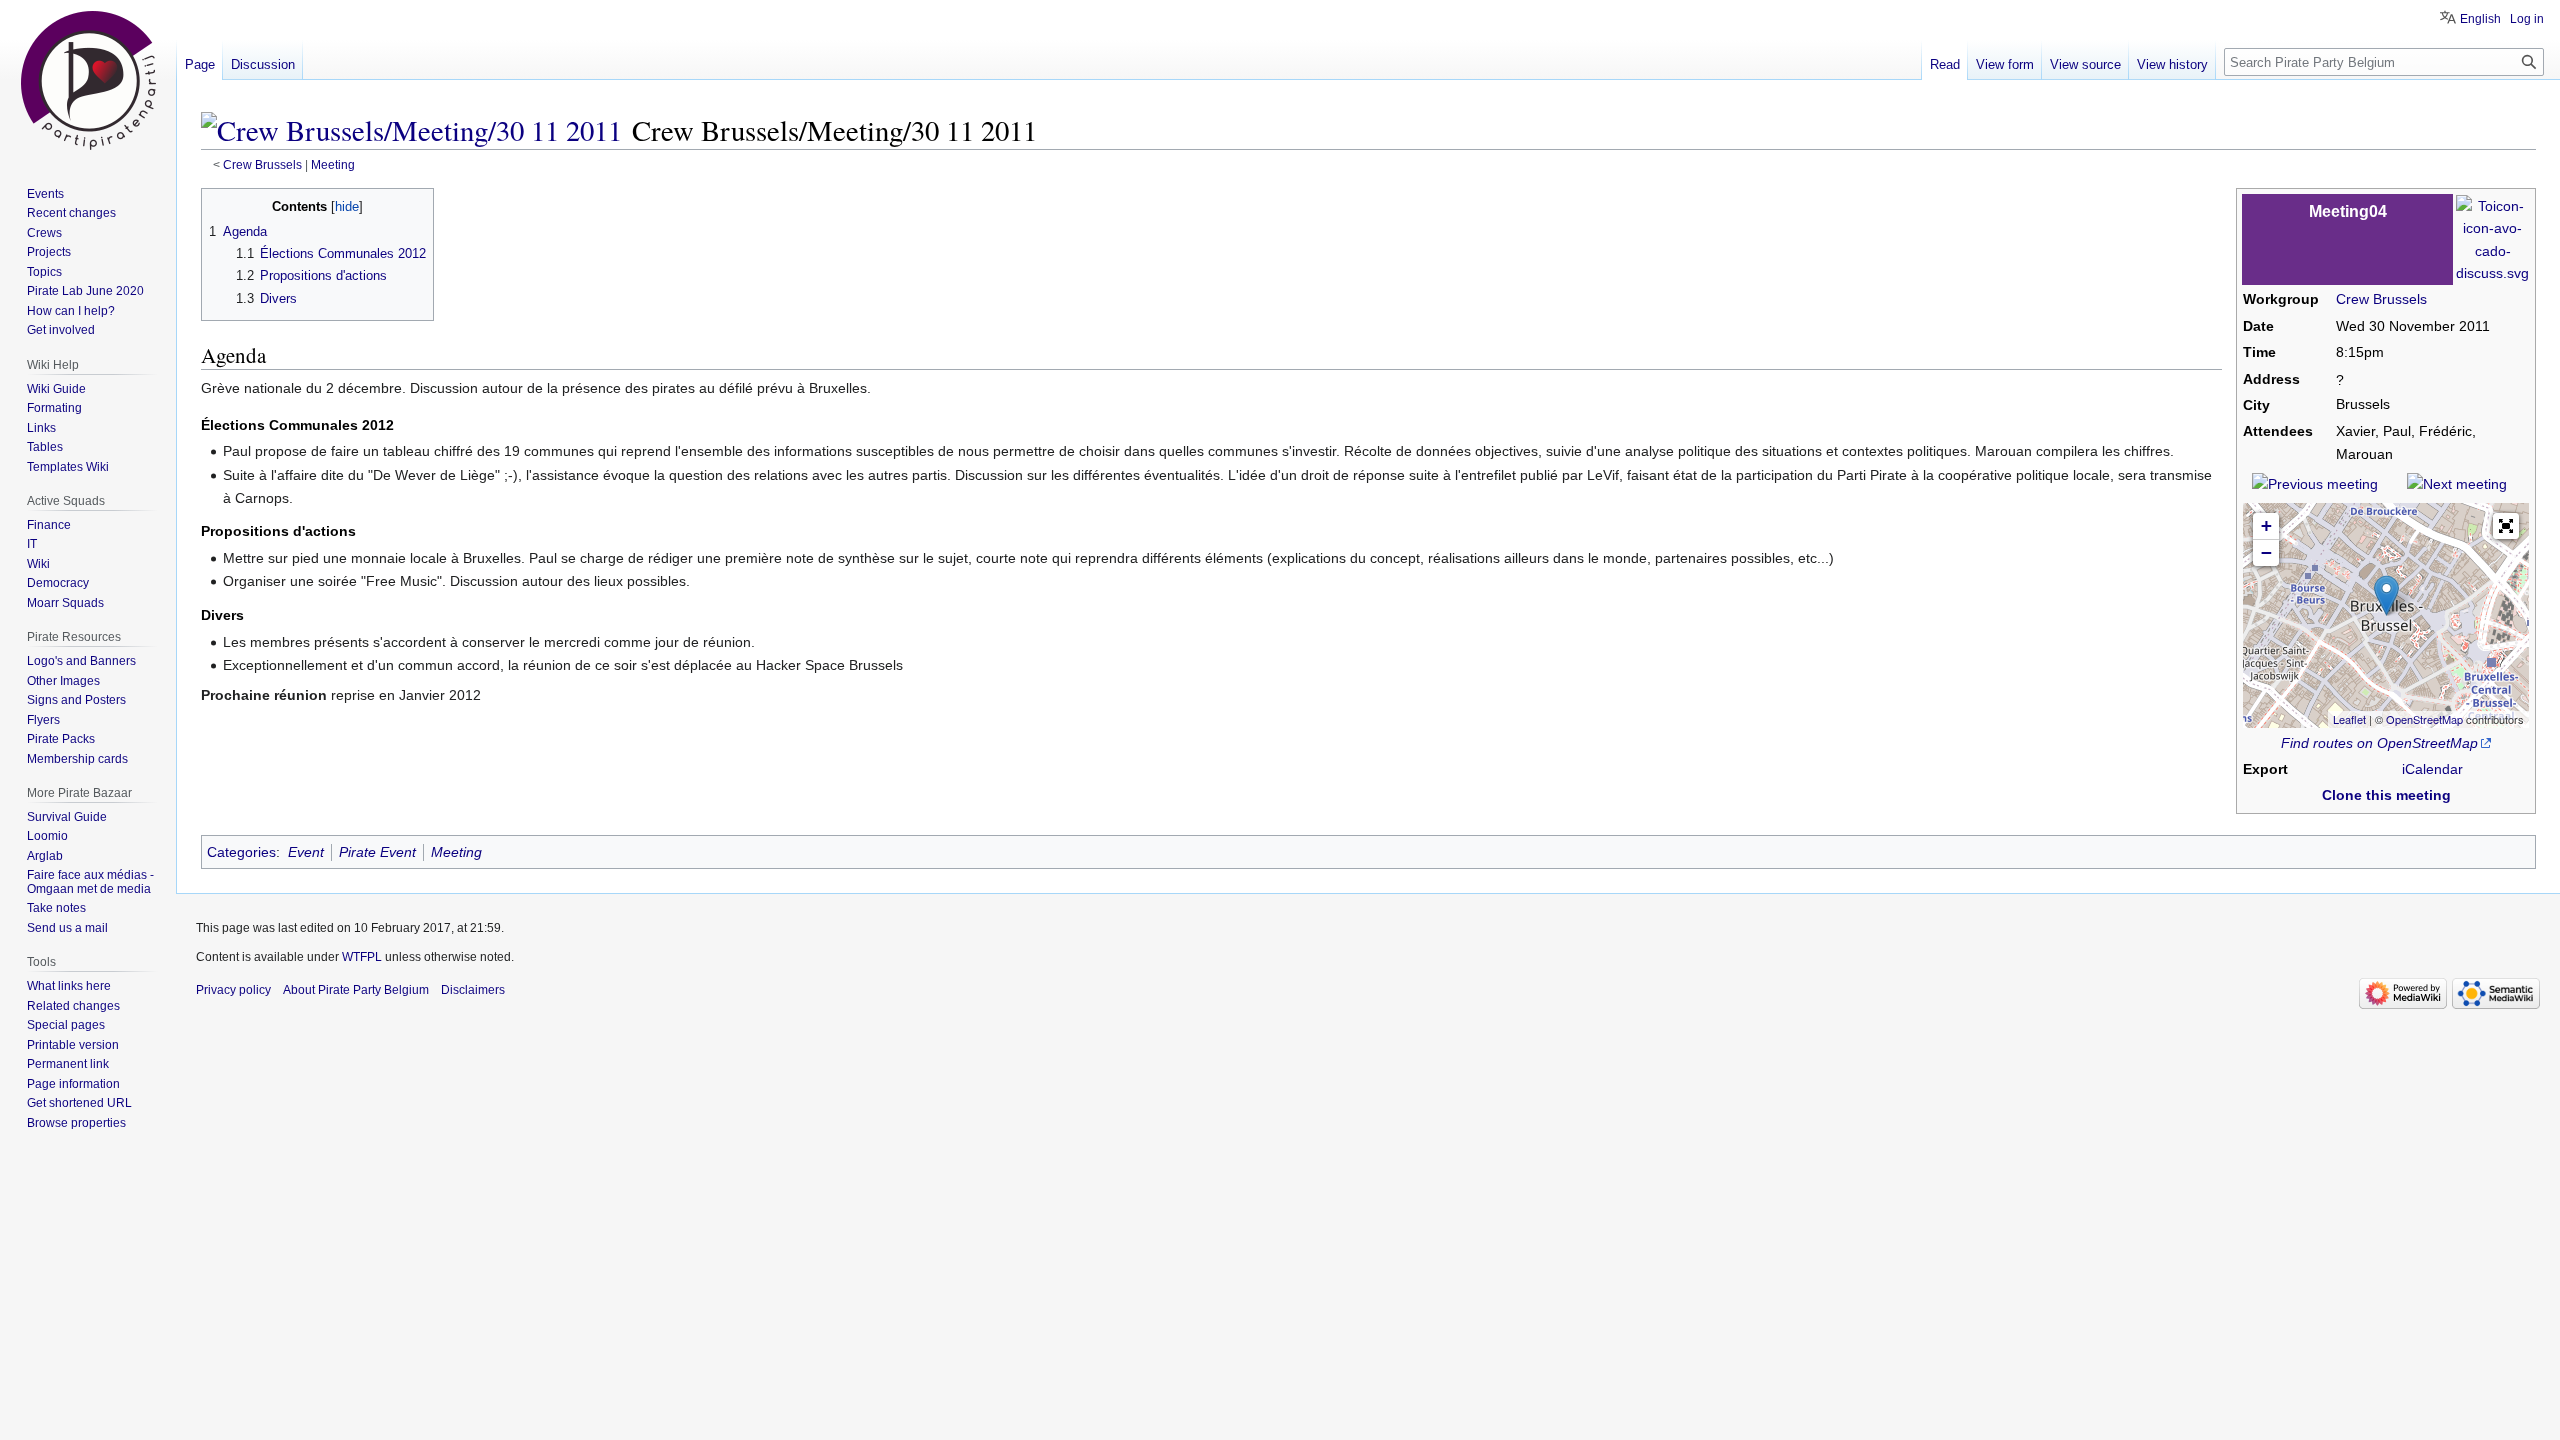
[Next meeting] (2457, 483)
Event (306, 852)
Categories (241, 852)
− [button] (2266, 552)
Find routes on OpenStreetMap (2379, 743)
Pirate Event (377, 852)
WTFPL (362, 957)
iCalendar (2432, 769)
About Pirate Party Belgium (356, 990)
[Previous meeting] (2315, 483)
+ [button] (2266, 525)
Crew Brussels (262, 164)
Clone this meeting (2386, 795)
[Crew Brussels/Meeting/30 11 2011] (411, 130)
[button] (2506, 526)
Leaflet (2349, 719)
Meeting (333, 164)
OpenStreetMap (2424, 719)
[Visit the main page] (88, 80)
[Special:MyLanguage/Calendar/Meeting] (2492, 238)
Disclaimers (473, 990)
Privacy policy (233, 990)
